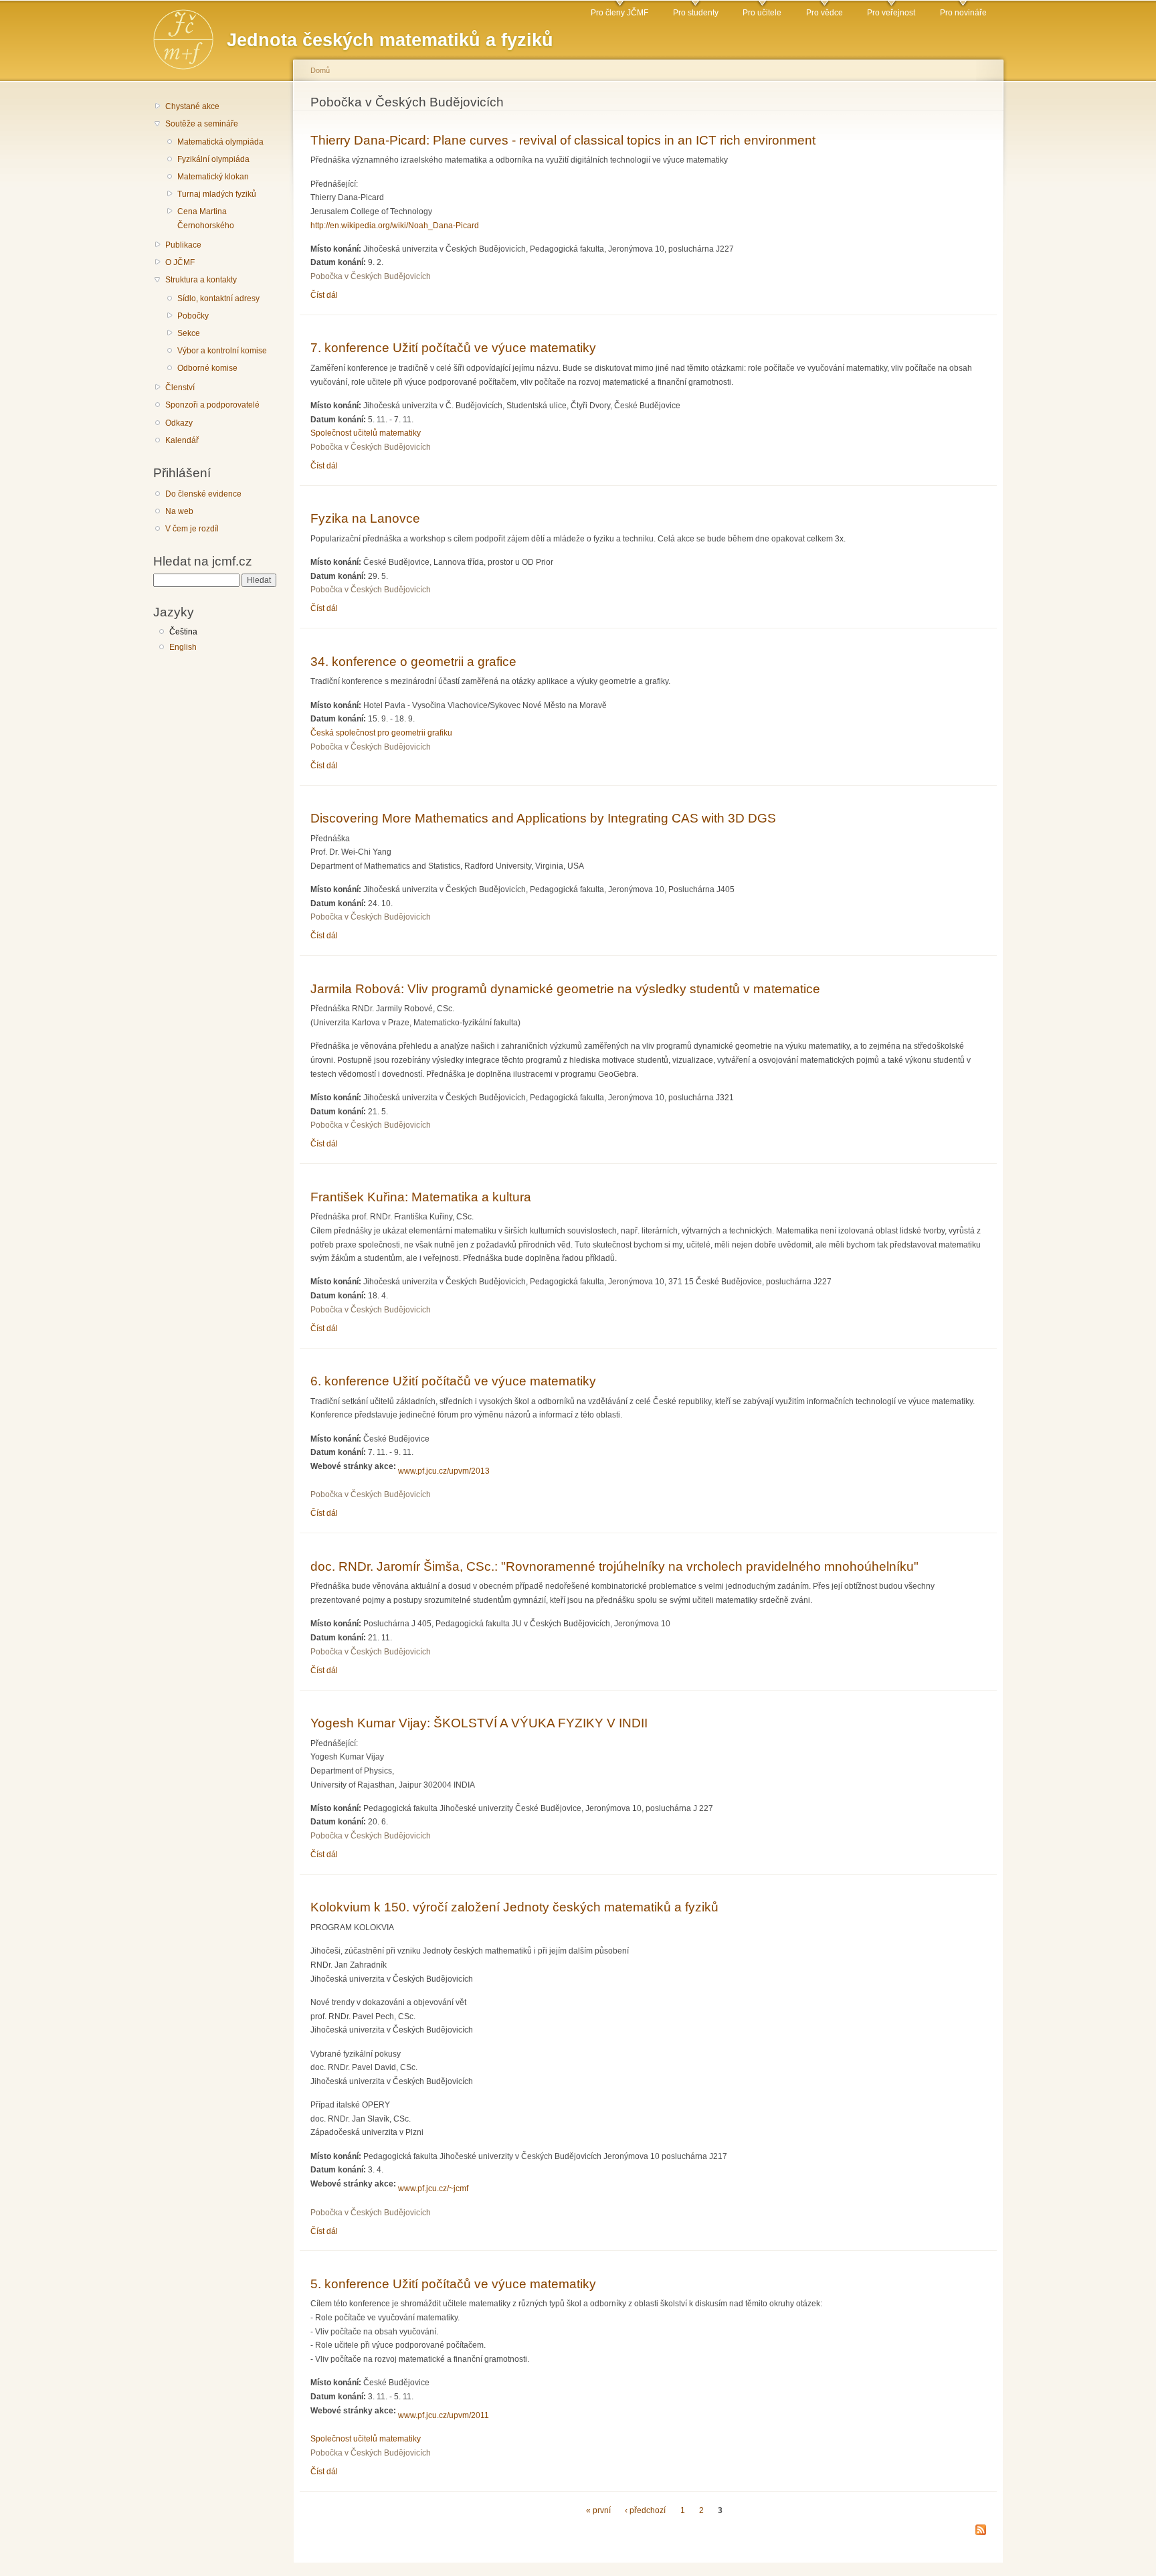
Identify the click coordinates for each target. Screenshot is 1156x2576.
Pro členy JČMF (619, 13)
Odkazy (179, 423)
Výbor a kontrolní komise (222, 351)
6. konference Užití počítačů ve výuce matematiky (453, 1381)
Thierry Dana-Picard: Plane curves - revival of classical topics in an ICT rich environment (563, 140)
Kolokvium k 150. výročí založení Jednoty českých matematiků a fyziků (514, 1907)
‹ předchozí (645, 2510)
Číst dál (324, 295)
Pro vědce (825, 13)
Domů (320, 70)
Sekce (189, 333)
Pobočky (193, 316)
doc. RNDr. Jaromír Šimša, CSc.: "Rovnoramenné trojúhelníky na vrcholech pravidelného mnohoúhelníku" (614, 1566)
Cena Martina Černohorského (206, 219)
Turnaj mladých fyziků (217, 194)
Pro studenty (696, 13)
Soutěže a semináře (202, 124)
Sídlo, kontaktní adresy (218, 298)
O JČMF (180, 262)
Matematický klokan (213, 177)
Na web (179, 511)
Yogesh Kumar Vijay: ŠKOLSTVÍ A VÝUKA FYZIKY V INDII (479, 1723)
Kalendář (182, 440)
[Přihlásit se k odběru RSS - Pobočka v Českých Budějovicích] (981, 2531)
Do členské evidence (203, 494)
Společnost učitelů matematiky (366, 433)
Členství (180, 388)
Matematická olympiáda (220, 142)
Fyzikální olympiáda (213, 159)
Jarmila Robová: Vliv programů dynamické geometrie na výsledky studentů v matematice (565, 989)
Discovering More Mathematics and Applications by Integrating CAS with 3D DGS (543, 818)
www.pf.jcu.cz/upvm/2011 (444, 2415)
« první (598, 2510)
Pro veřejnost (891, 13)
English (183, 647)
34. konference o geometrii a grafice (413, 661)
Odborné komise (207, 368)
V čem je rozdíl (192, 529)
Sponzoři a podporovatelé (212, 405)
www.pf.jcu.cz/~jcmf (433, 2188)
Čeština (183, 632)
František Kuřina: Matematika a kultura (421, 1197)
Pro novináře (963, 13)
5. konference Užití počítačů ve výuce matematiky (453, 2284)
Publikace (183, 245)
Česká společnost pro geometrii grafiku (381, 733)
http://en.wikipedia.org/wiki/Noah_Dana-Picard (395, 226)
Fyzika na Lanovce (365, 518)
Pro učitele (762, 13)
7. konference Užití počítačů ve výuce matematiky (453, 347)
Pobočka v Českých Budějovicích (371, 276)
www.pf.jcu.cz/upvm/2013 (444, 1471)
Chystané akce (192, 106)
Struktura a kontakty (201, 280)
